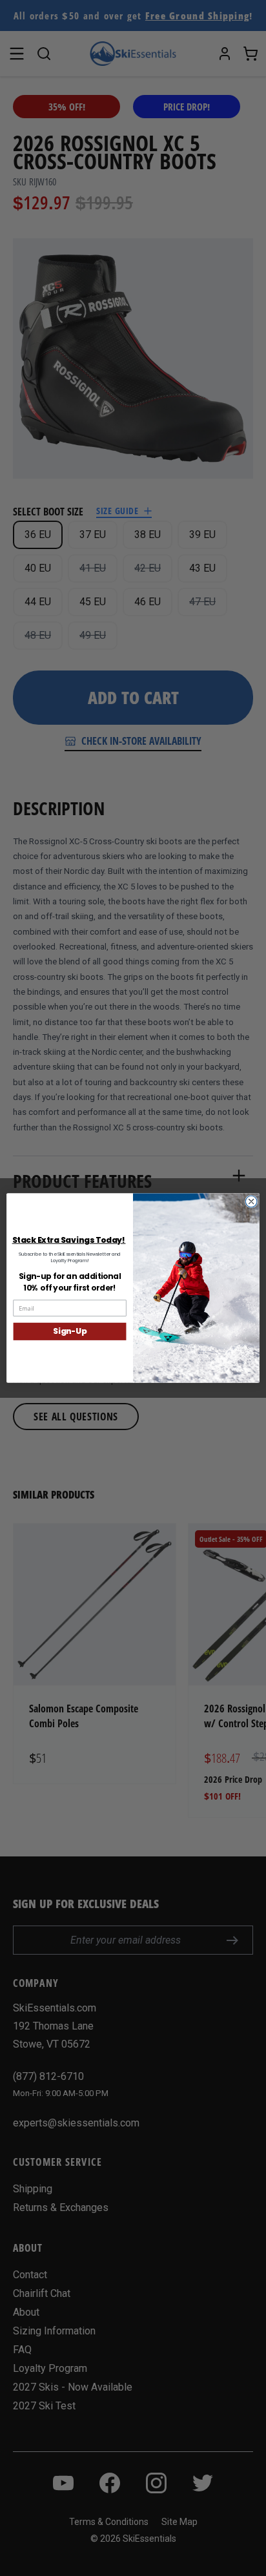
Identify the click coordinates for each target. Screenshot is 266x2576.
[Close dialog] (251, 1201)
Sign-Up (70, 1332)
